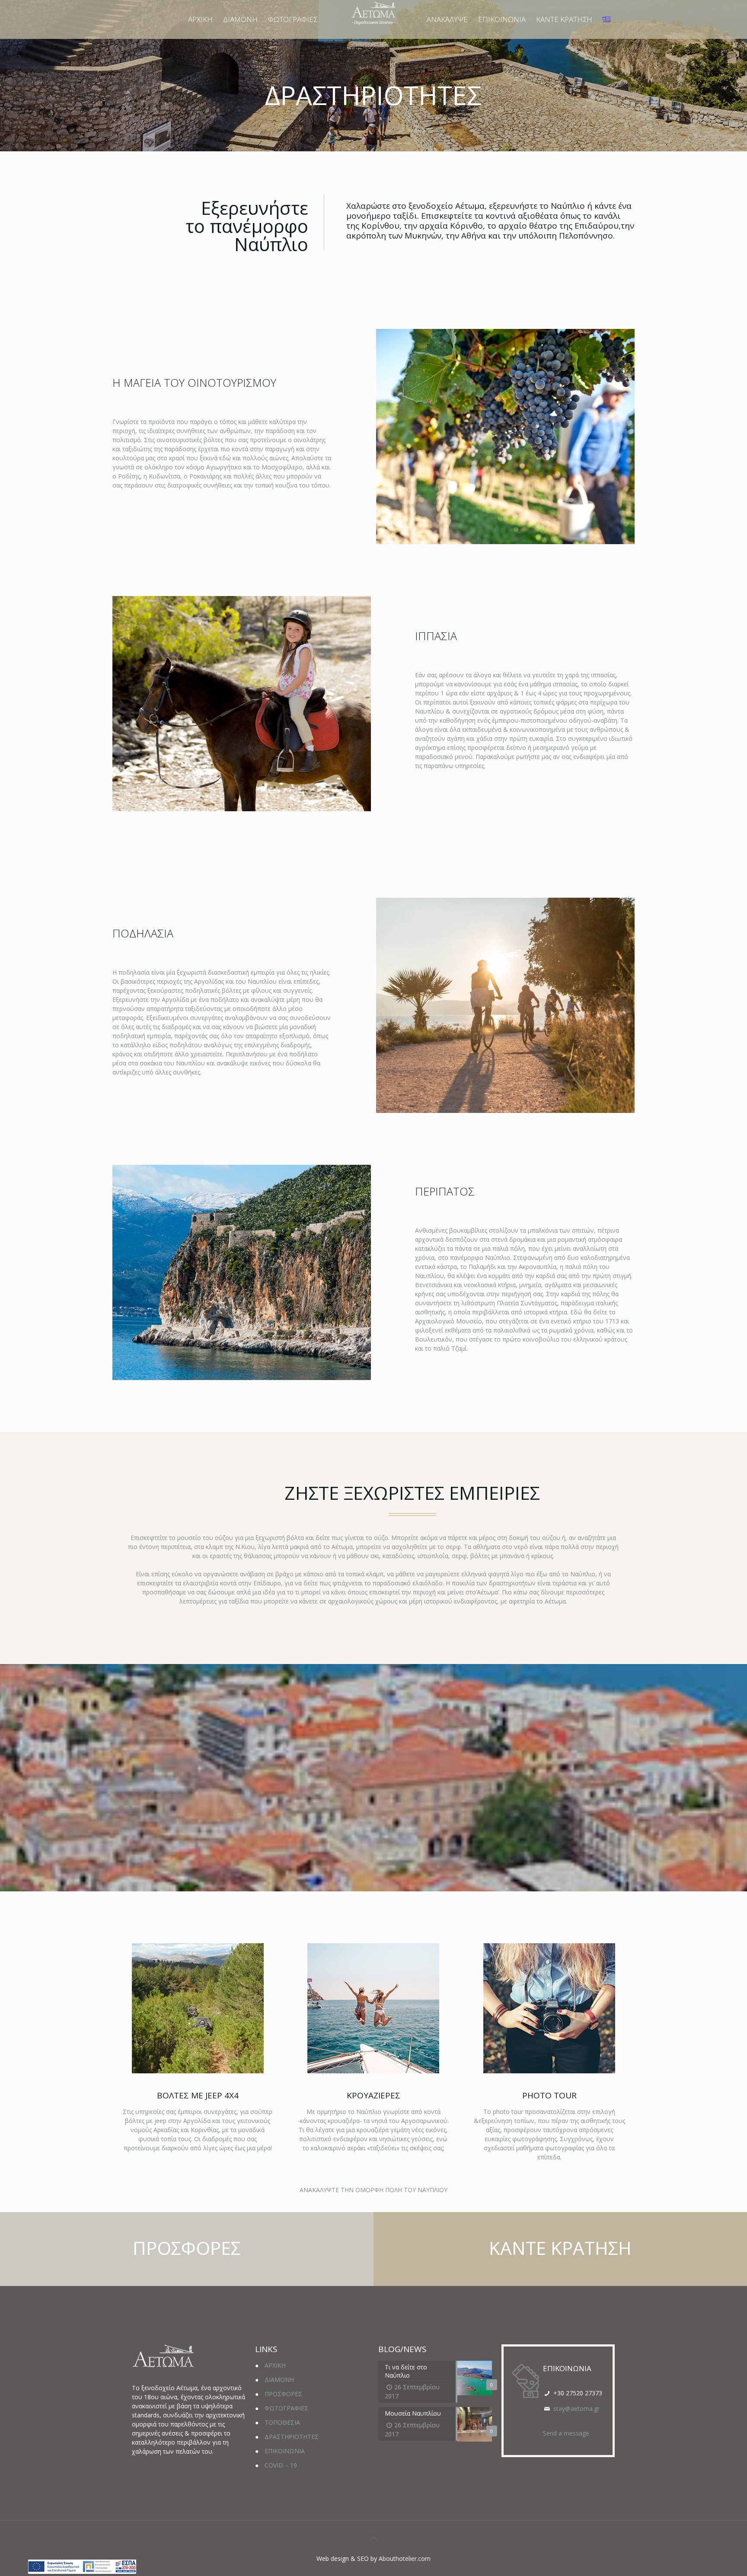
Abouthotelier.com (405, 2558)
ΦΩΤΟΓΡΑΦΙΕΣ (286, 2408)
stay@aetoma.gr (576, 2409)
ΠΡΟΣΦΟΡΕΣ (283, 2394)
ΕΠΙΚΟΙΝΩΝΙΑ (285, 2451)
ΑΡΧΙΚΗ (275, 2365)
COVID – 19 (281, 2465)
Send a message (566, 2433)
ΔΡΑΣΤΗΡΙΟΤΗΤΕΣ (292, 2437)
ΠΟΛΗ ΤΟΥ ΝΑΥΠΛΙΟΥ (415, 2190)
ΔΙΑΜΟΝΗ (279, 2380)
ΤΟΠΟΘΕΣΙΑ (282, 2422)
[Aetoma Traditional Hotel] (373, 13)
